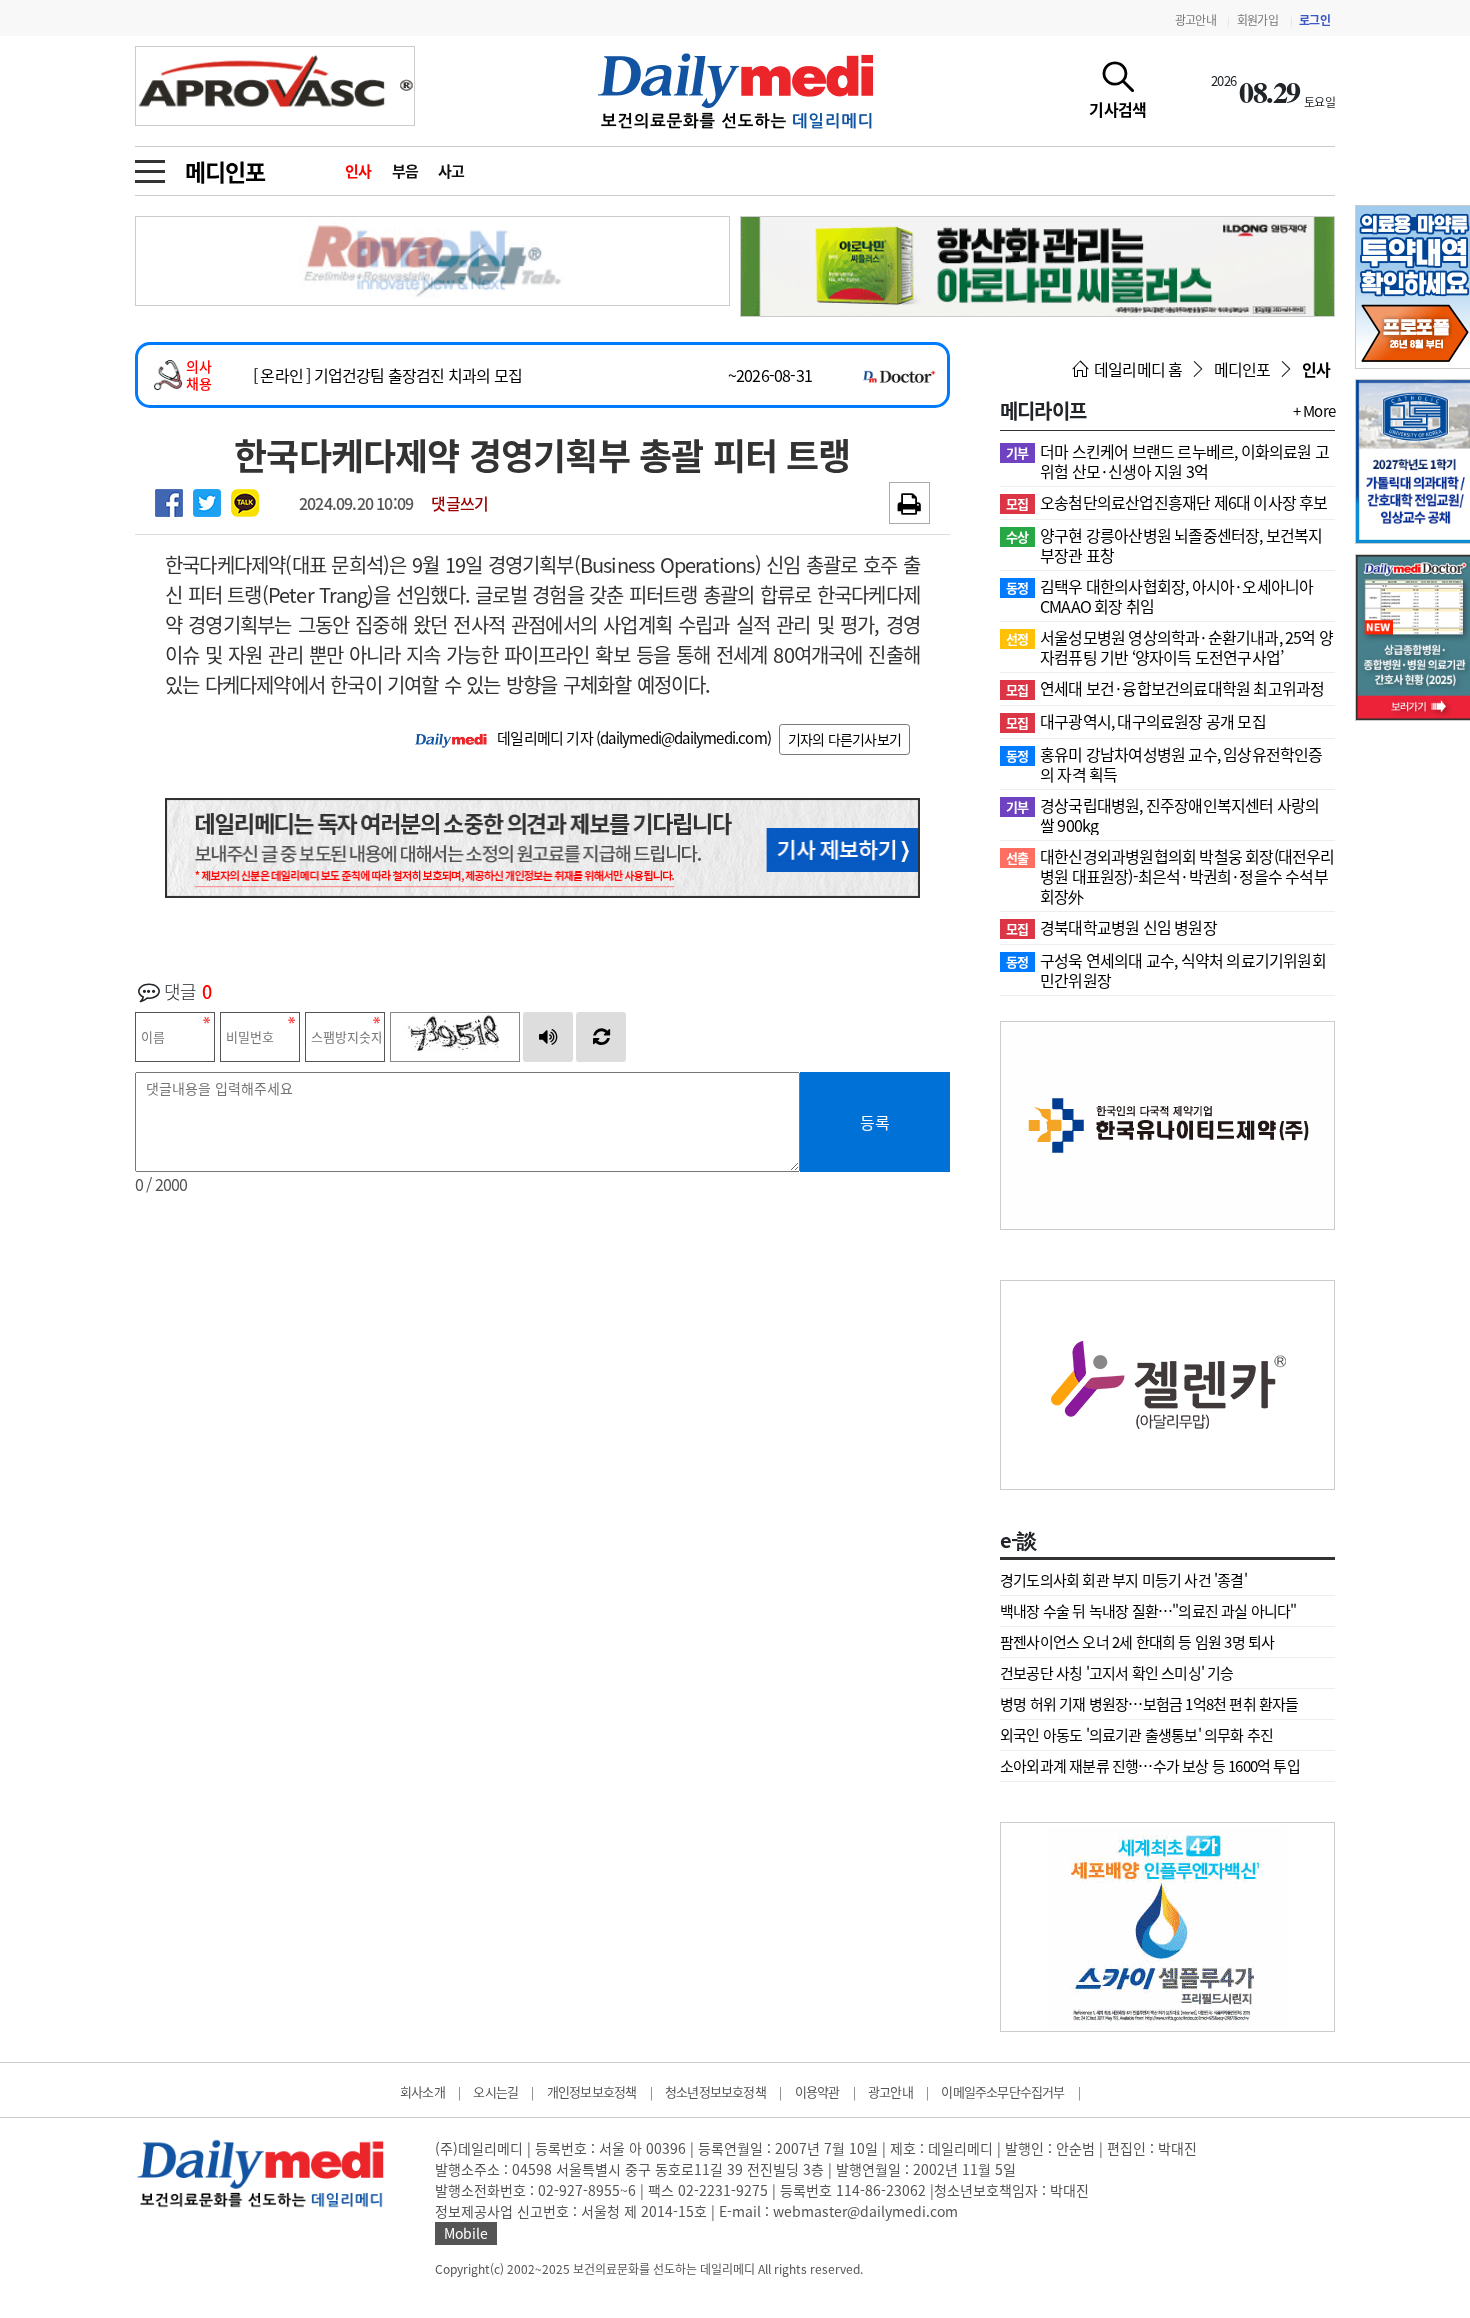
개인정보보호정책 (592, 2091)
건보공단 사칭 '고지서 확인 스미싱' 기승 (1117, 1673)
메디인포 (224, 171)
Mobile (466, 2233)
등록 (875, 1122)
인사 (358, 171)
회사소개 (422, 2091)
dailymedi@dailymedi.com (683, 738)
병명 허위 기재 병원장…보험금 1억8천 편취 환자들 (1149, 1704)
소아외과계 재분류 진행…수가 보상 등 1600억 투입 (1150, 1766)
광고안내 (1195, 20)
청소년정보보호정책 (715, 2091)
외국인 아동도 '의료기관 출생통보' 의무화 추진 (1136, 1735)
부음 (405, 171)
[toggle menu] (150, 166)
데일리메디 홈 (1137, 369)
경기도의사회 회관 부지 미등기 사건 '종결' (1123, 1580)
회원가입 (1257, 20)
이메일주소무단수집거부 (1002, 2091)
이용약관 (817, 2091)
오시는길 (495, 2091)
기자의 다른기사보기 (844, 739)
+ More (1314, 411)
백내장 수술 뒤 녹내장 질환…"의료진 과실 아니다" (1148, 1611)
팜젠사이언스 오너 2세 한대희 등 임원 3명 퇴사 (1137, 1642)
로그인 (1314, 20)
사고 (451, 171)
